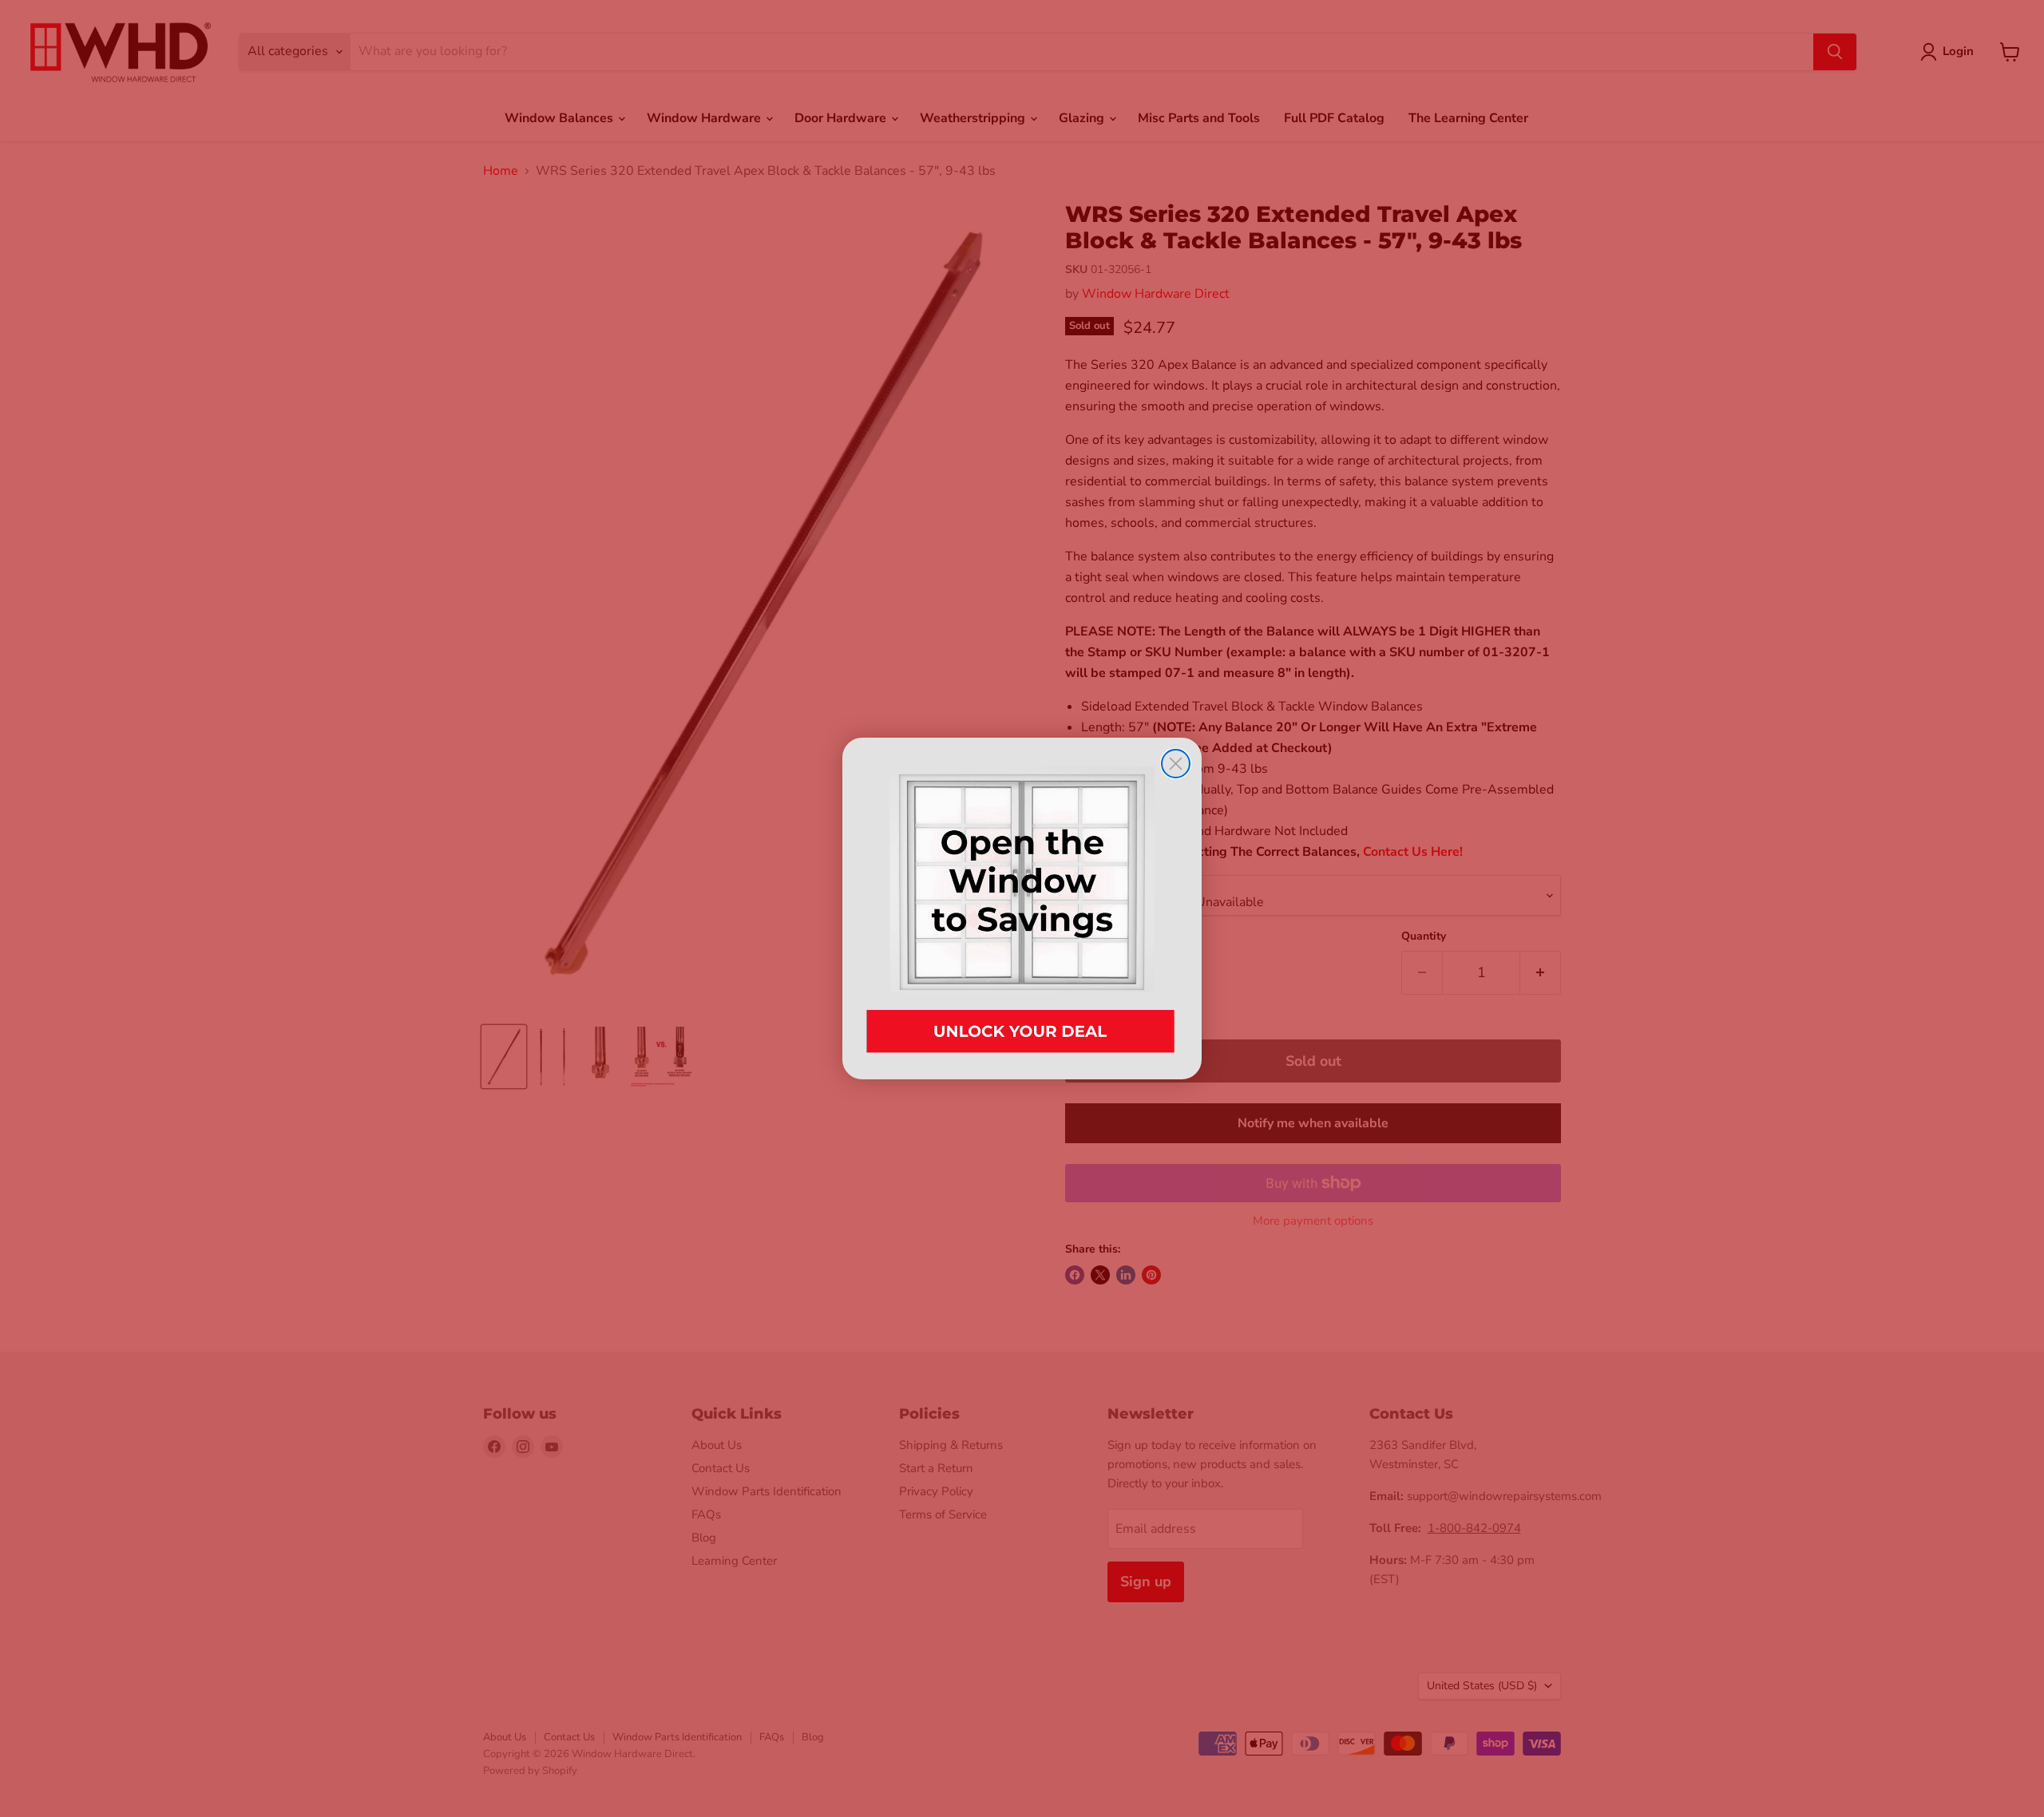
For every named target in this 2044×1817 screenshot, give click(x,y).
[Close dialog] (1176, 764)
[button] (1022, 908)
